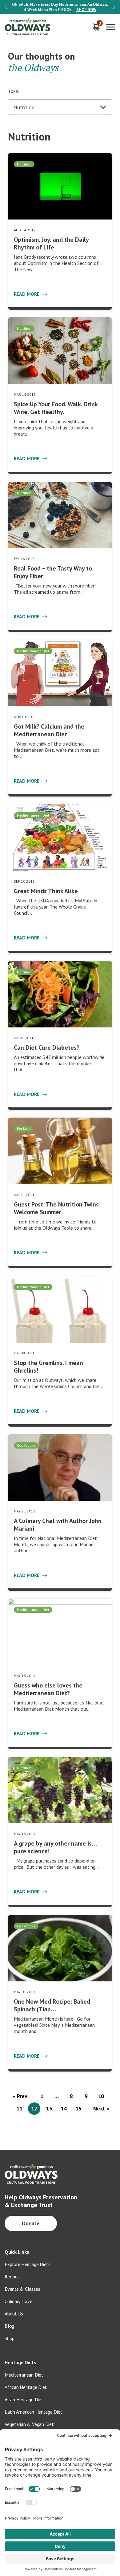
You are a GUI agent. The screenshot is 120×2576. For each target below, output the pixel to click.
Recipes (12, 2277)
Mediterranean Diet (24, 2375)
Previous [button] (6, 7)
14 (64, 2108)
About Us (14, 2314)
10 (101, 2096)
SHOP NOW (86, 10)
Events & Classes (22, 2289)
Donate (31, 2223)
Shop (10, 2338)
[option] (60, 7)
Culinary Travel (19, 2301)
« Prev (20, 2096)
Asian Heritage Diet (24, 2399)
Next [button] (114, 7)
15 (78, 2108)
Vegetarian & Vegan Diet (29, 2424)
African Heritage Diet (26, 2387)
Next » (101, 2108)
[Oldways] (28, 27)
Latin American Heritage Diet (33, 2412)
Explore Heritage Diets (28, 2264)
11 (19, 2108)
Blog (9, 2326)
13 (49, 2108)
